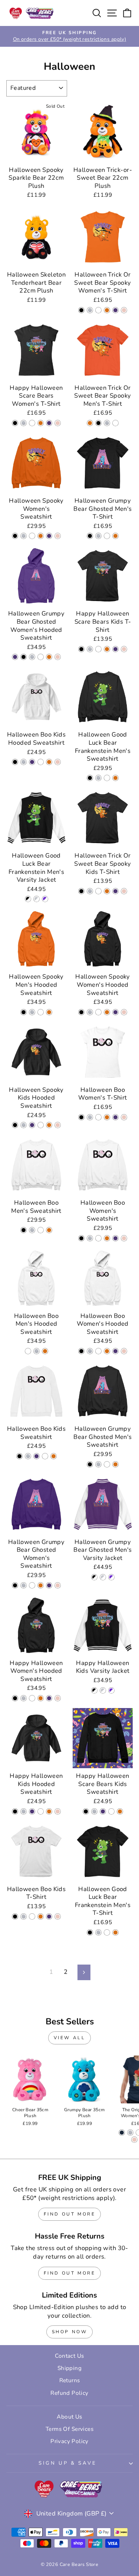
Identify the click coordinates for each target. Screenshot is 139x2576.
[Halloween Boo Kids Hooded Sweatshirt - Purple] (32, 762)
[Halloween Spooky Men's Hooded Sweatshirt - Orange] (49, 1012)
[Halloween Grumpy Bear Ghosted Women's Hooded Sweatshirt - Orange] (49, 657)
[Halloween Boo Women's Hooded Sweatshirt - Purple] (115, 1351)
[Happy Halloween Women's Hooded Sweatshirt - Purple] (49, 1698)
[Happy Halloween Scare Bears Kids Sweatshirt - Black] (86, 1811)
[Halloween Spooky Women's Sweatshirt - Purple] (49, 536)
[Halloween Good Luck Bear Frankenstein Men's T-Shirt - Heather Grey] (98, 1932)
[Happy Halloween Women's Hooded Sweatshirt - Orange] (41, 1698)
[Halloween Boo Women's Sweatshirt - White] (98, 1238)
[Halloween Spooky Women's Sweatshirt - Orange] (41, 536)
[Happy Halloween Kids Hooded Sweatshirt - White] (41, 1811)
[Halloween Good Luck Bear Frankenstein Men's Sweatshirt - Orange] (115, 778)
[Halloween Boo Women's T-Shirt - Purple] (115, 1117)
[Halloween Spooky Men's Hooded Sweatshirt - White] (41, 1012)
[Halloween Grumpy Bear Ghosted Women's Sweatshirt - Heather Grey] (24, 1585)
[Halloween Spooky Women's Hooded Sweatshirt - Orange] (107, 1012)
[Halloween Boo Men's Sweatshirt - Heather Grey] (32, 1230)
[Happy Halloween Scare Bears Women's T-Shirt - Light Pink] (58, 423)
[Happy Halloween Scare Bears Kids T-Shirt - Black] (81, 649)
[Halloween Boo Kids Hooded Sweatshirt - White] (41, 762)
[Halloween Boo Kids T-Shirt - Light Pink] (58, 1917)
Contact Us (69, 2356)
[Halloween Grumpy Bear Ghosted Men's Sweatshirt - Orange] (115, 1464)
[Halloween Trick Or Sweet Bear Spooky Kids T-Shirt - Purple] (115, 891)
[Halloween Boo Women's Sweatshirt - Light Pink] (124, 1238)
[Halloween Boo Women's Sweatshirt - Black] (81, 1238)
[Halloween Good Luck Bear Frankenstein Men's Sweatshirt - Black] (90, 778)
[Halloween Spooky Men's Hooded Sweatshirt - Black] (24, 1012)
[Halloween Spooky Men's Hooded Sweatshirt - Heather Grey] (32, 1012)
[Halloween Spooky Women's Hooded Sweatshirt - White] (98, 1012)
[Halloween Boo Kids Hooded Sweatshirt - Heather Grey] (24, 762)
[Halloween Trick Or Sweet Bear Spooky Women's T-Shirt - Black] (81, 310)
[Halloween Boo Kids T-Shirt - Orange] (41, 1917)
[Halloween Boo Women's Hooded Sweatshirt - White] (98, 1351)
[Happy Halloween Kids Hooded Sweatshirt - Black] (15, 1811)
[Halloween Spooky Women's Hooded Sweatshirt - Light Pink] (124, 1012)
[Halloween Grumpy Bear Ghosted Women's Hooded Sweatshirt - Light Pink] (58, 657)
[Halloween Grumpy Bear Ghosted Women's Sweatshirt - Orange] (41, 1585)
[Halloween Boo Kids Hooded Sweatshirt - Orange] (49, 762)
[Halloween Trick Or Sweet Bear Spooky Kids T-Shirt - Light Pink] (124, 891)
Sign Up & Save (68, 2463)
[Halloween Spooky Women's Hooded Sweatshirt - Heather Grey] (90, 1012)
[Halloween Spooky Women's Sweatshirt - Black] (15, 536)
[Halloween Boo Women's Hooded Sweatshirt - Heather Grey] (90, 1351)
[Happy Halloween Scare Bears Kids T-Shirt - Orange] (107, 649)
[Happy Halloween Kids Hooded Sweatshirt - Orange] (49, 1811)
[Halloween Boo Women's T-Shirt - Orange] (107, 1117)
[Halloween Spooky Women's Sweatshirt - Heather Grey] (24, 536)
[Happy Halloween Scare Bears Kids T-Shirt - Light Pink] (124, 649)
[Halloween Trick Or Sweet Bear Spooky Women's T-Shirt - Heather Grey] (90, 310)
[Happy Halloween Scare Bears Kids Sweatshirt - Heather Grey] (94, 1811)
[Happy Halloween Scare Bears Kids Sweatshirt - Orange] (120, 1811)
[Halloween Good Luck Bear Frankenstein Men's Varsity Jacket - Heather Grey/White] (37, 899)
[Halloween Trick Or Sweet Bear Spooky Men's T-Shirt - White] (115, 423)
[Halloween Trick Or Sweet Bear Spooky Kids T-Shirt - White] (98, 891)
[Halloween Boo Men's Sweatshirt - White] (41, 1230)
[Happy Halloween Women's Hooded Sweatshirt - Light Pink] (58, 1698)
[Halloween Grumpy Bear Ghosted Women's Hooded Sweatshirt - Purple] (15, 657)
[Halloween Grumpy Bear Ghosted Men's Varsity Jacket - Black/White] (94, 1577)
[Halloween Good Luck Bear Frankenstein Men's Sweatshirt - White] (107, 778)
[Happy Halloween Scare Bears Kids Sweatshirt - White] (111, 1811)
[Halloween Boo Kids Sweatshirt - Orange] (54, 1456)
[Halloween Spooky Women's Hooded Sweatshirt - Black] (81, 1012)
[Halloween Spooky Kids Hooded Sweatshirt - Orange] (49, 1125)
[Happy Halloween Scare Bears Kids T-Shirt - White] (98, 649)
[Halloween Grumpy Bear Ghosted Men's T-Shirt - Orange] (115, 536)
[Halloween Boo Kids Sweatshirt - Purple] (37, 1456)
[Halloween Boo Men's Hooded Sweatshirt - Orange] (45, 1351)
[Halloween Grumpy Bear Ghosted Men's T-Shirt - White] (107, 536)
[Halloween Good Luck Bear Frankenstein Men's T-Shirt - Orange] (115, 1932)
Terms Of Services (69, 2429)
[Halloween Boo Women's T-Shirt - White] (98, 1117)
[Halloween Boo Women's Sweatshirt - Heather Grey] (90, 1238)
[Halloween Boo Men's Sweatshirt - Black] (24, 1230)
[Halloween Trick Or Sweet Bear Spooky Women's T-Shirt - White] (98, 310)
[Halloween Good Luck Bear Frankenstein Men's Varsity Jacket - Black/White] (28, 899)
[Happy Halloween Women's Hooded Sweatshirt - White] (32, 1698)
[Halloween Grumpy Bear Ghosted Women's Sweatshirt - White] (32, 1585)
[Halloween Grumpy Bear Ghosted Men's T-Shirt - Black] (90, 536)
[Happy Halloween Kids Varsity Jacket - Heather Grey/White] (103, 1690)
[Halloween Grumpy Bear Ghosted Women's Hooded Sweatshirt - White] (41, 657)
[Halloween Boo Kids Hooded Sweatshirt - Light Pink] (58, 762)
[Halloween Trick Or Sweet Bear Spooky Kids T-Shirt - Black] (81, 891)
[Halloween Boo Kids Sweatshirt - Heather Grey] (28, 1456)
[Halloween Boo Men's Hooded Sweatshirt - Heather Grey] (37, 1351)
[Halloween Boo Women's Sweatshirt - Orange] (107, 1238)
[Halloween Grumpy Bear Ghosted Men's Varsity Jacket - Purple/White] (111, 1577)
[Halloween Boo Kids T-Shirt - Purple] (49, 1917)
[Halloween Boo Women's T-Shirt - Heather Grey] (90, 1117)
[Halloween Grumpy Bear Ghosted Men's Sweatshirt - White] (107, 1464)
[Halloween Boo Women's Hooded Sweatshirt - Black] (81, 1351)
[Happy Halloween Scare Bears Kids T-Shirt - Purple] (115, 649)
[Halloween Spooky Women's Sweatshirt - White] (32, 536)
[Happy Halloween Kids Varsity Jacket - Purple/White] (111, 1690)
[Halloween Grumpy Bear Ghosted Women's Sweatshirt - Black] (15, 1585)
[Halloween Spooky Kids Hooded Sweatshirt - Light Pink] (58, 1125)
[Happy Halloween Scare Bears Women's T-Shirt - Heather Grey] (24, 423)
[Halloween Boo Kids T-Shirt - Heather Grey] (24, 1917)
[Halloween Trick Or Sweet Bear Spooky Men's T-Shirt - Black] (98, 423)
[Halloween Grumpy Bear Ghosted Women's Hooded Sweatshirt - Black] (24, 657)
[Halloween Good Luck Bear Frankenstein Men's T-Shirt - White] (107, 1932)
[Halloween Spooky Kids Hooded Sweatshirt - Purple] (32, 1125)
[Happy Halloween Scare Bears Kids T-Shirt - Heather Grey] (90, 649)
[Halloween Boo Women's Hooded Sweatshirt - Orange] (107, 1351)
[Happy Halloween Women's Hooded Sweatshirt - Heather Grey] (24, 1698)
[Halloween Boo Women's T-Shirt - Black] (81, 1117)
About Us (69, 2417)
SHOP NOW (70, 2332)
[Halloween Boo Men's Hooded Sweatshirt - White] (28, 1351)
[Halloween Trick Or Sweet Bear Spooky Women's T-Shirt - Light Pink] (124, 310)
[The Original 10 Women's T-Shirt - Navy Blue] (122, 2133)
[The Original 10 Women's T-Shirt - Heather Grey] (130, 2133)
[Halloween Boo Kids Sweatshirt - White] (45, 1456)
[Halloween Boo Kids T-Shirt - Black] (15, 1917)
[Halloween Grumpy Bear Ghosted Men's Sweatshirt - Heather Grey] (98, 1464)
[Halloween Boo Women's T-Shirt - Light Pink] (124, 1117)
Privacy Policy (69, 2441)
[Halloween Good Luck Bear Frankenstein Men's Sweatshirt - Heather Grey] (98, 778)
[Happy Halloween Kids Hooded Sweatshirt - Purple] (32, 1811)
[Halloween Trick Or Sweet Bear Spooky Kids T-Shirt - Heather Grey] (90, 891)
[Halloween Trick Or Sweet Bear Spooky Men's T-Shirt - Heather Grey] (107, 423)
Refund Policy (69, 2393)
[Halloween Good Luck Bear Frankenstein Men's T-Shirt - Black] (90, 1932)
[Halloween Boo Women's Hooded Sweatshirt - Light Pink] (124, 1351)
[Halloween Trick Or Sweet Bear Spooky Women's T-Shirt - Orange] (107, 310)
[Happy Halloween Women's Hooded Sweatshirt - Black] (15, 1698)
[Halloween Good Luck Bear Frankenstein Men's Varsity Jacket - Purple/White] (45, 899)
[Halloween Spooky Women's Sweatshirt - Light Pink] (58, 536)
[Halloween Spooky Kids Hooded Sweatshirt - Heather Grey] (24, 1125)
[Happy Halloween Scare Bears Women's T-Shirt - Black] (15, 423)
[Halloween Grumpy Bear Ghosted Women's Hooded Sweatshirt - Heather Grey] (32, 657)
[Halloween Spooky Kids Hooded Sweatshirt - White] (41, 1125)
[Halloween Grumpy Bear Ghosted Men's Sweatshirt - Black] (90, 1464)
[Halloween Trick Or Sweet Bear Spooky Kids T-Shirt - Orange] (107, 891)
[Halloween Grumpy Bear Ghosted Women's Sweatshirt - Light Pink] (58, 1585)
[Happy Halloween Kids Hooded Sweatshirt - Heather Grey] (24, 1811)
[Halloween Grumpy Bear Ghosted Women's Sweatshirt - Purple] (49, 1585)
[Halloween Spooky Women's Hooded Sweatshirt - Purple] (115, 1012)
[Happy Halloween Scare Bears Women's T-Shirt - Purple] (49, 423)
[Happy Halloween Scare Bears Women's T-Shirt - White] (32, 423)
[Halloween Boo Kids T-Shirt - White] (32, 1917)
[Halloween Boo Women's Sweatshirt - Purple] (115, 1238)
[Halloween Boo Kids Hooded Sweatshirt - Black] (15, 762)
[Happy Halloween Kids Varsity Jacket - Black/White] (94, 1690)
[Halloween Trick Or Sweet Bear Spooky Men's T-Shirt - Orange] (90, 423)
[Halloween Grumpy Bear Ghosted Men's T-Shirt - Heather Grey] (98, 536)
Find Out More (70, 2214)
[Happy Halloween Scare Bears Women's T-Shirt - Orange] (41, 423)
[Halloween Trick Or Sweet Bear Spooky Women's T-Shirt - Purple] (115, 310)
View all (70, 2038)
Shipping (69, 2368)
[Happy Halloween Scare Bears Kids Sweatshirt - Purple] (103, 1811)
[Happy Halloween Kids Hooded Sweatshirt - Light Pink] (58, 1811)
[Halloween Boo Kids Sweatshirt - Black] (19, 1456)
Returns (70, 2380)
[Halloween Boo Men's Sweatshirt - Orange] (49, 1230)
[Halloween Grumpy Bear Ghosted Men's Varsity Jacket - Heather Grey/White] (103, 1577)
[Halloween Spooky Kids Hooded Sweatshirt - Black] (15, 1125)
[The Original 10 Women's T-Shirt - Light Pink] (134, 2140)
